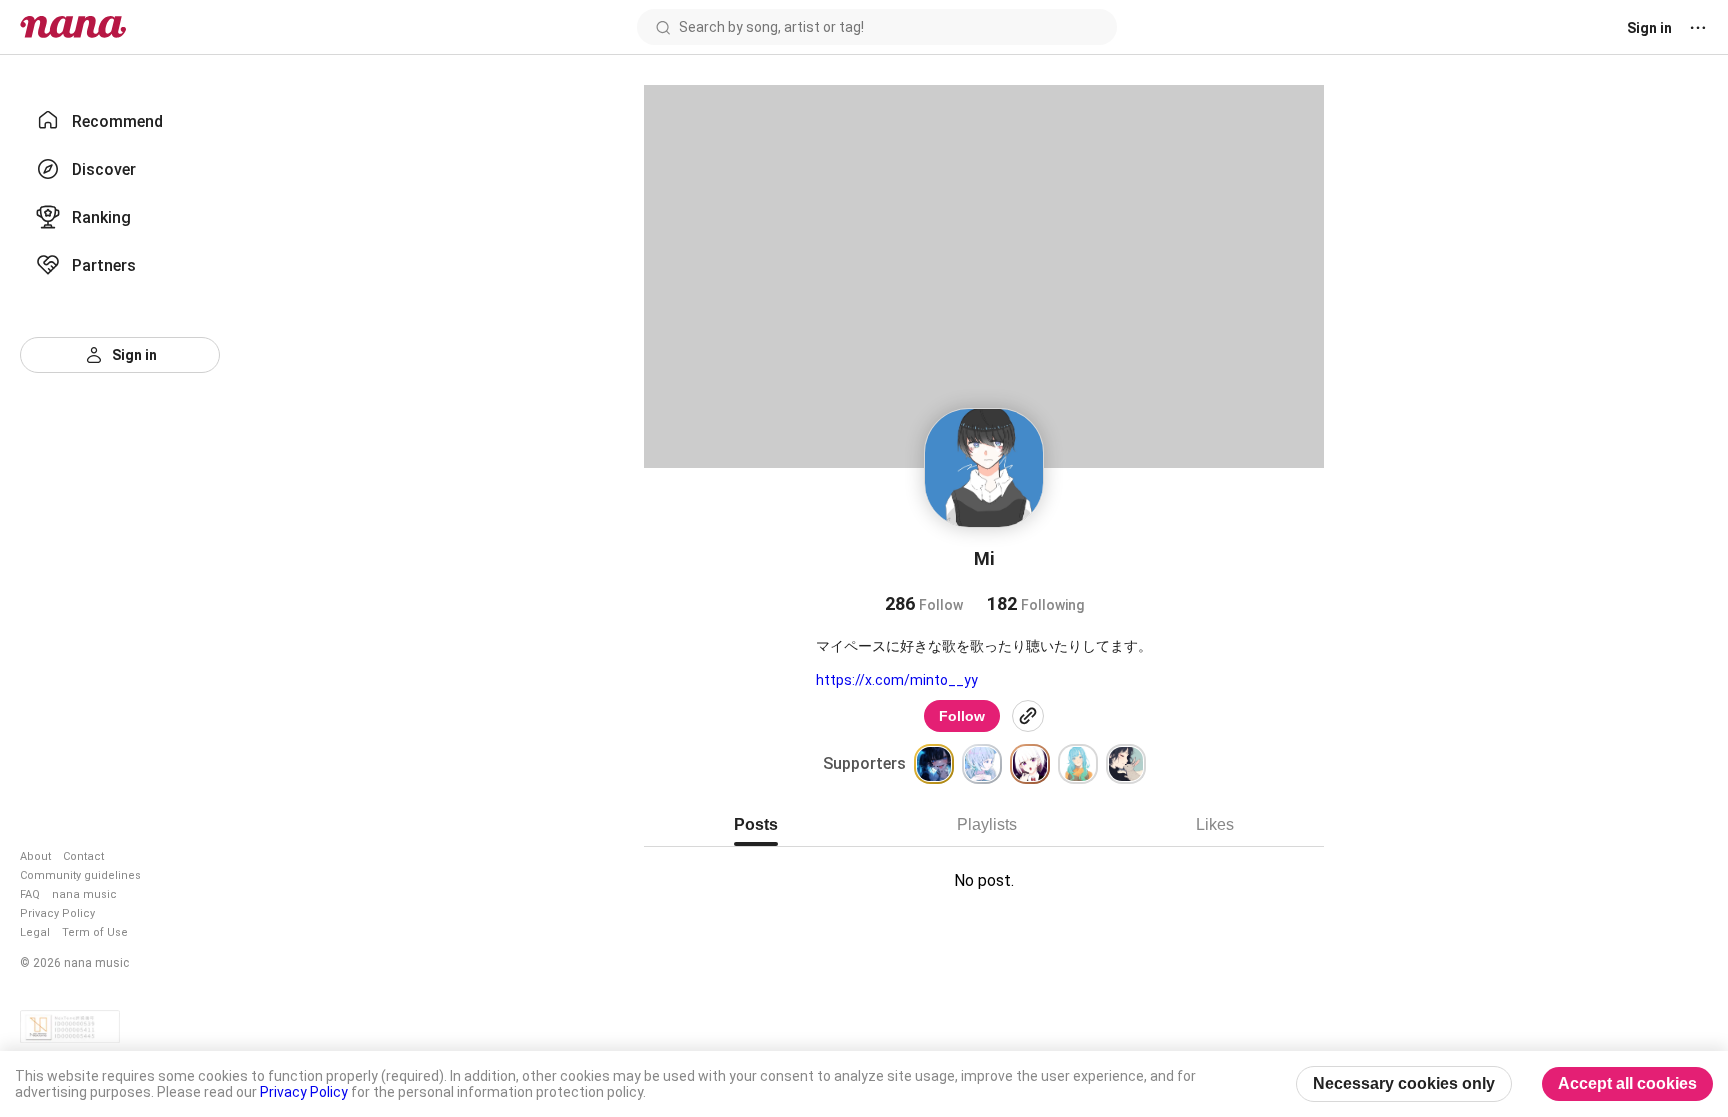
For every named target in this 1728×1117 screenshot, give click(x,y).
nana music (84, 894)
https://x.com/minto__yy (897, 680)
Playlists (987, 824)
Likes (1215, 824)
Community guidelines (80, 875)
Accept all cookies (1627, 1083)
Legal (35, 932)
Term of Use (95, 932)
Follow (962, 716)
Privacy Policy (57, 913)
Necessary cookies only (1404, 1083)
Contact (83, 856)
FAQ (30, 894)
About (35, 856)
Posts (756, 824)
